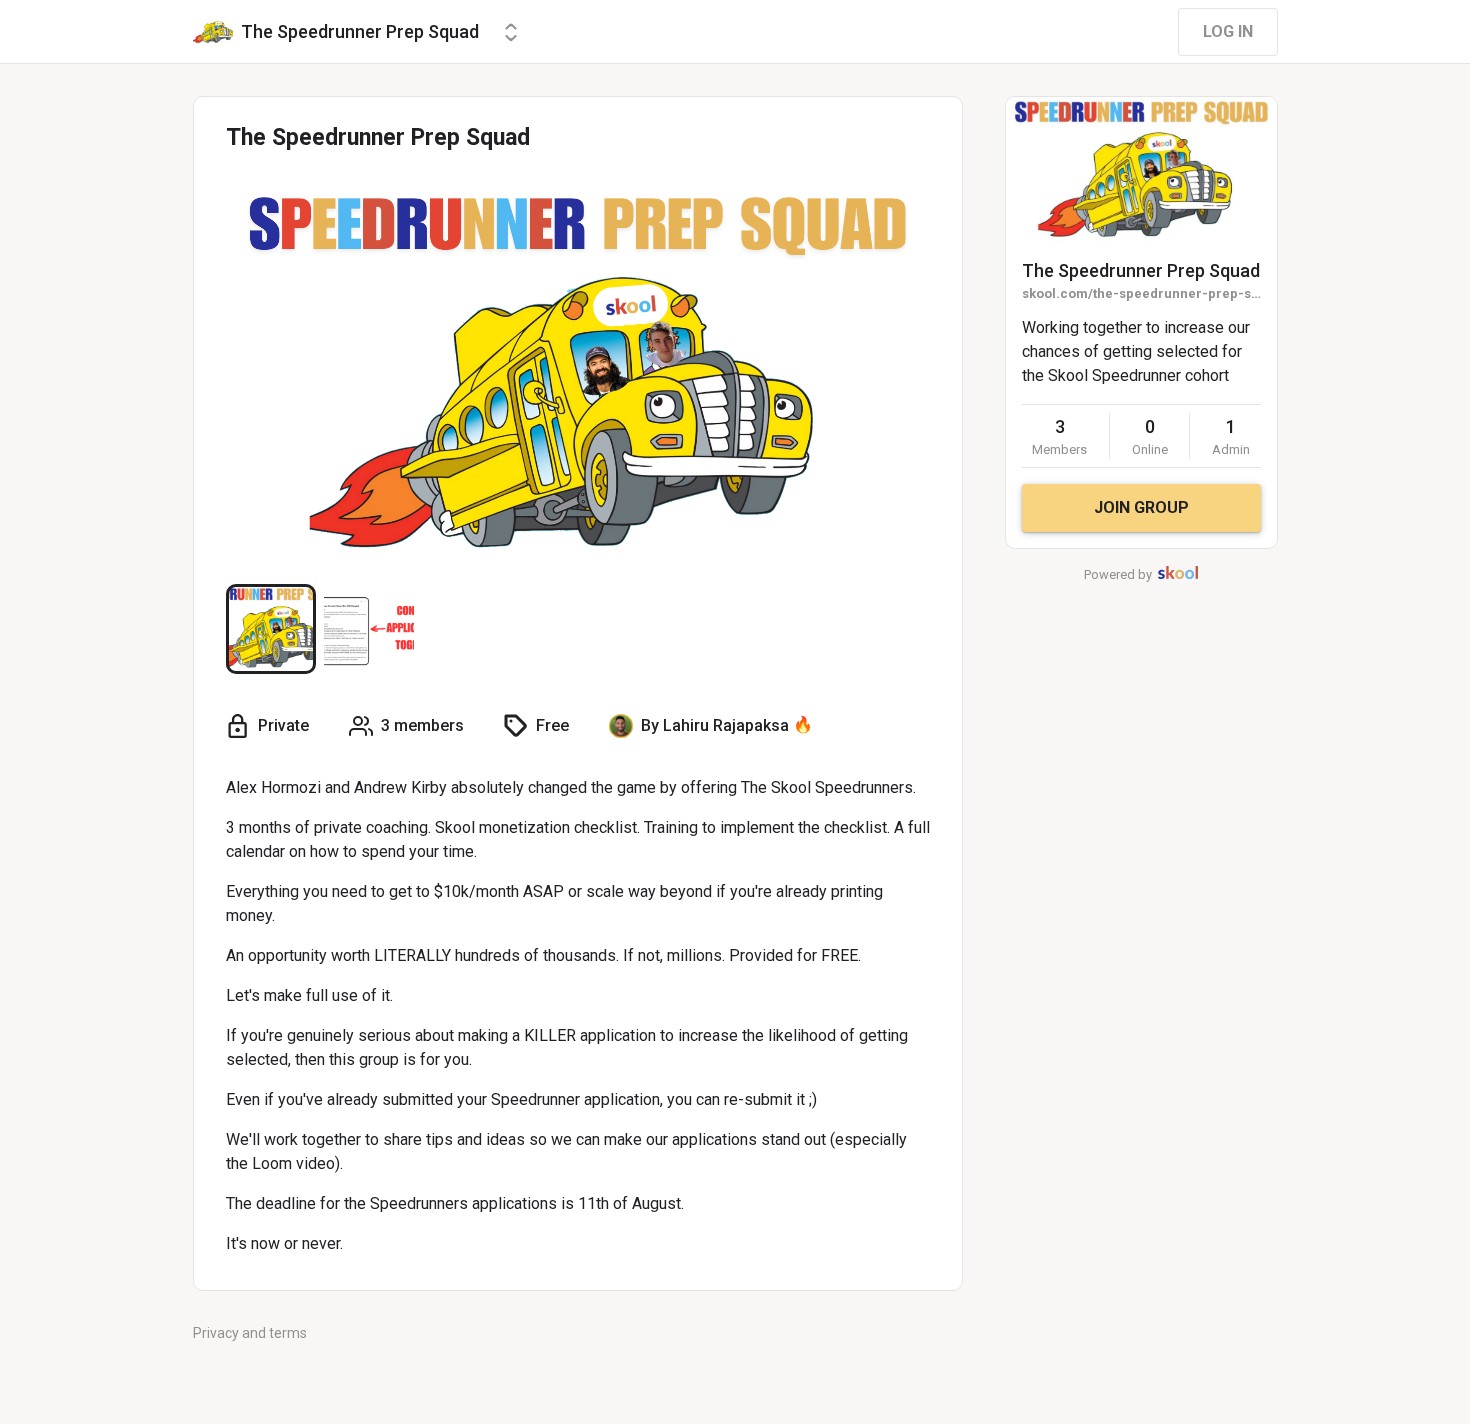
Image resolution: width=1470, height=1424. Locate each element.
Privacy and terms (250, 1333)
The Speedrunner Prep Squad (1141, 270)
